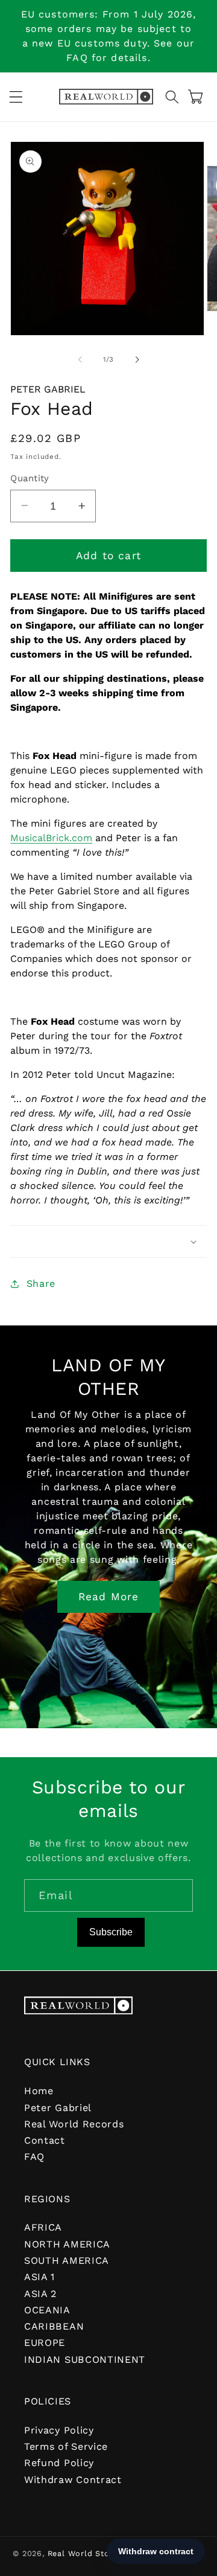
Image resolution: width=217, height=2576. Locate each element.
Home (39, 2091)
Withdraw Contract (73, 2480)
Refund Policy (59, 2463)
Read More (108, 1597)
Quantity (30, 478)
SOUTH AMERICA (67, 2260)
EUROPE (45, 2343)
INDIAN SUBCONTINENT (85, 2360)
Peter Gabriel (48, 389)
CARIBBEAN (54, 2326)
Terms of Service (66, 2446)
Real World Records (74, 2124)
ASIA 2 (40, 2294)
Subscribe (111, 1932)
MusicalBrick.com (51, 838)
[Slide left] (80, 359)
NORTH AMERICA (67, 2244)
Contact (45, 2140)
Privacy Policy (59, 2430)
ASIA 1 (39, 2277)
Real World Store (83, 2553)
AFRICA (43, 2227)
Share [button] (41, 1283)
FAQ (34, 2157)
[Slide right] (137, 359)
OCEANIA (47, 2310)
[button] (16, 97)
